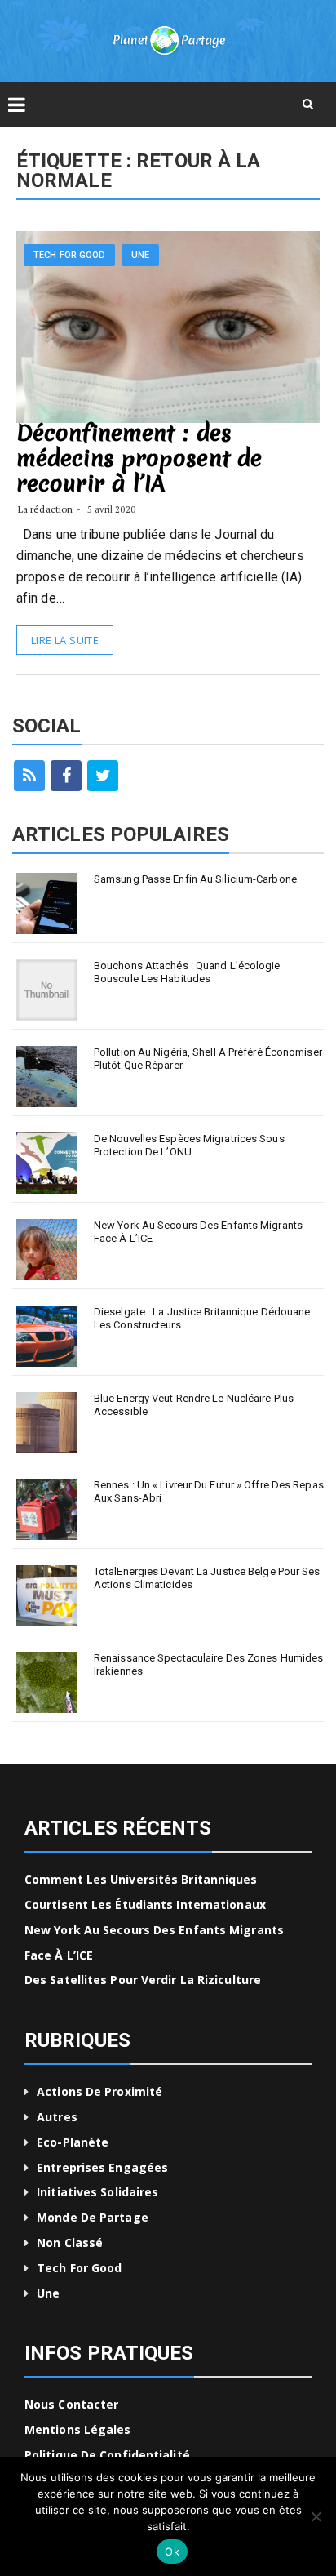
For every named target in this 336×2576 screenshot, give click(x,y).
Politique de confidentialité (107, 2455)
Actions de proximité (99, 2091)
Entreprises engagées (102, 2167)
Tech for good (69, 255)
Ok (172, 2552)
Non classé (70, 2242)
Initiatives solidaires (97, 2192)
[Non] (316, 2516)
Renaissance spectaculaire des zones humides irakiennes (208, 1664)
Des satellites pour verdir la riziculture (143, 1980)
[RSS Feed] (29, 776)
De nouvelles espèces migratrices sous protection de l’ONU (189, 1145)
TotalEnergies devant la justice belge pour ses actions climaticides (207, 1578)
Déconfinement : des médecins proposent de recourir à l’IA (139, 458)
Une (140, 255)
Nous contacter (71, 2404)
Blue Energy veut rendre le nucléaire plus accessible (194, 1405)
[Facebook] (66, 776)
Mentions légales (78, 2429)
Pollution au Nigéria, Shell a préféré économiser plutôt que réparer (208, 1059)
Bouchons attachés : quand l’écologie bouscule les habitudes (187, 972)
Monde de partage (93, 2217)
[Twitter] (103, 776)
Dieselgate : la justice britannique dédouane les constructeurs (202, 1318)
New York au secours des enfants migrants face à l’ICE (198, 1232)
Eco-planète (73, 2142)
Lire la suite (65, 640)
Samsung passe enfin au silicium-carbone (195, 879)
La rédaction (45, 509)
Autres (57, 2117)
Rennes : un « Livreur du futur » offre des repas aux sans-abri (209, 1491)
